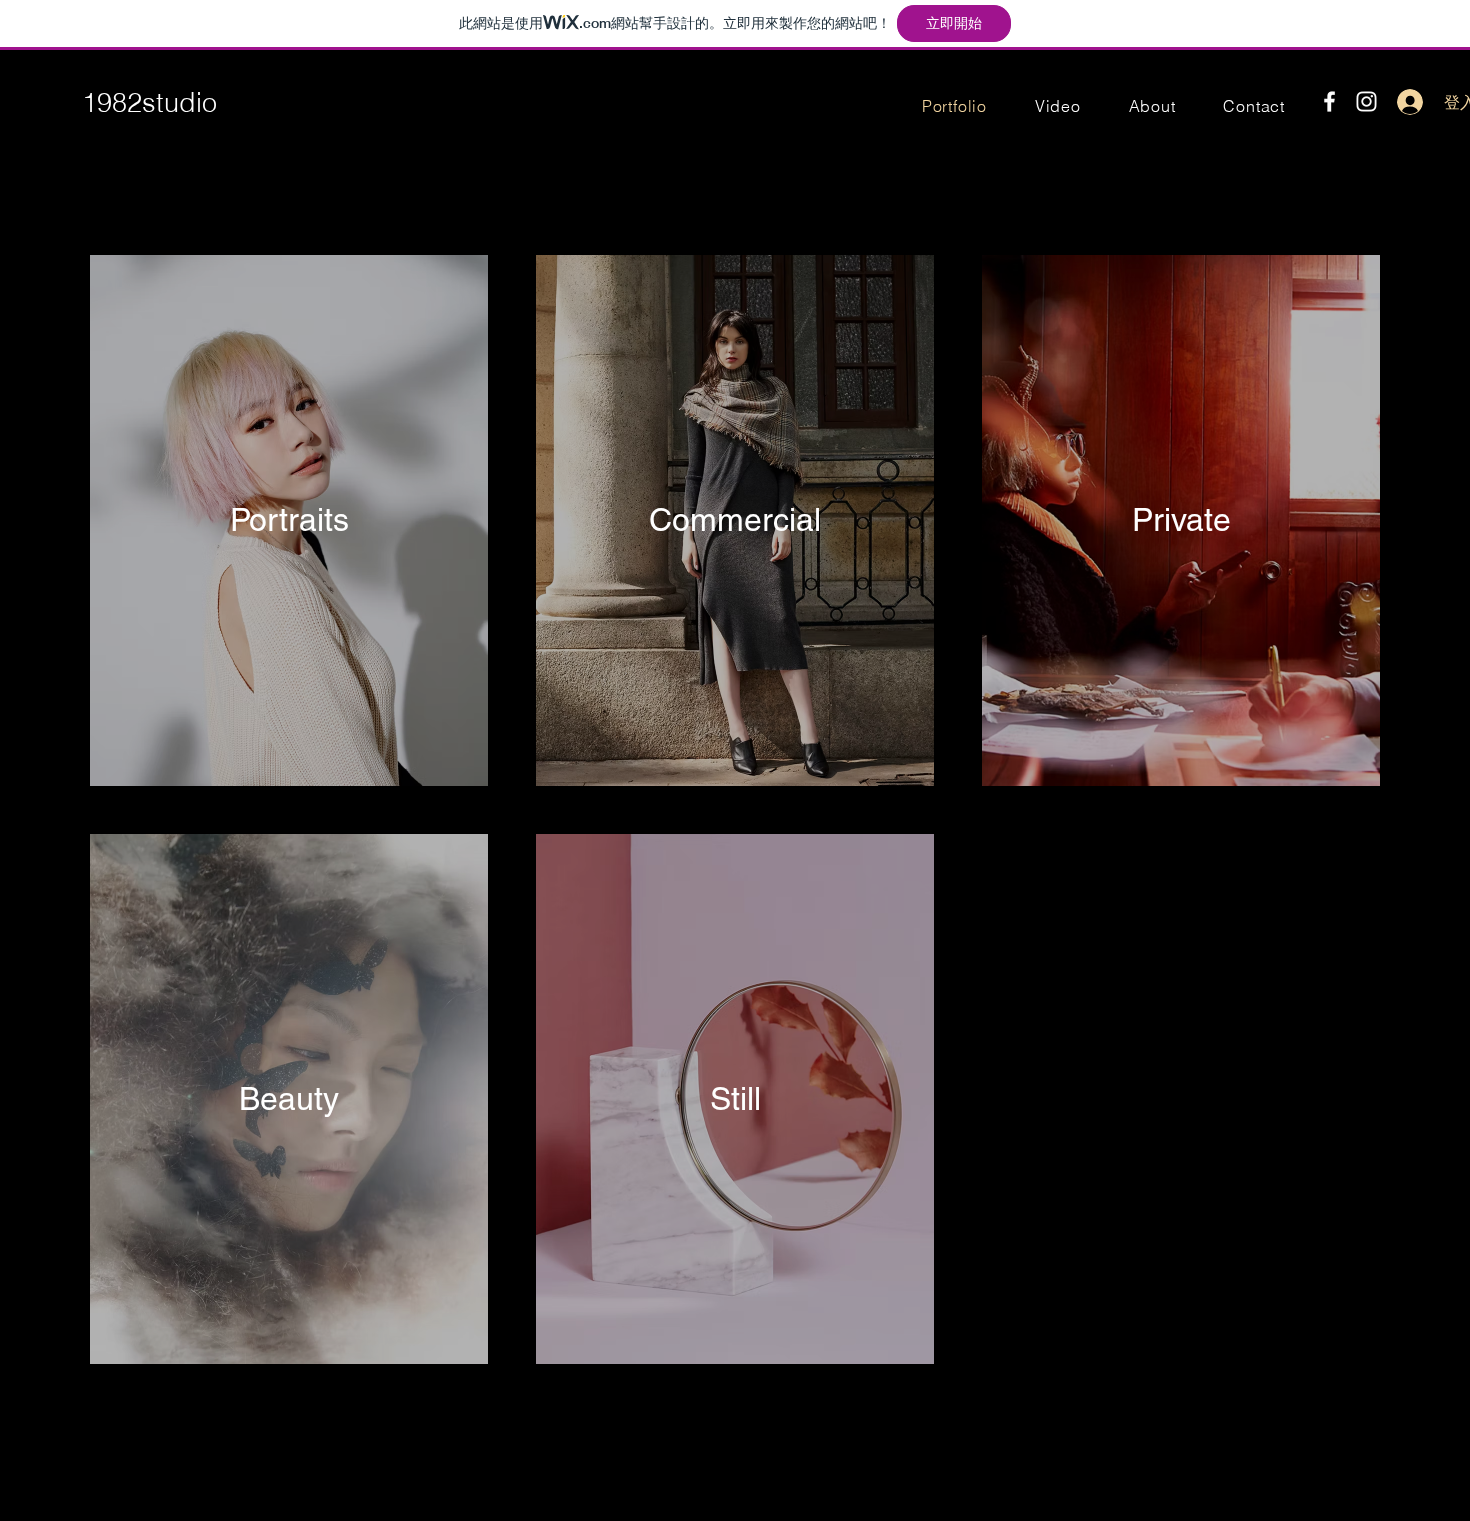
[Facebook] (1329, 101)
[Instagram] (1366, 101)
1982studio (149, 102)
